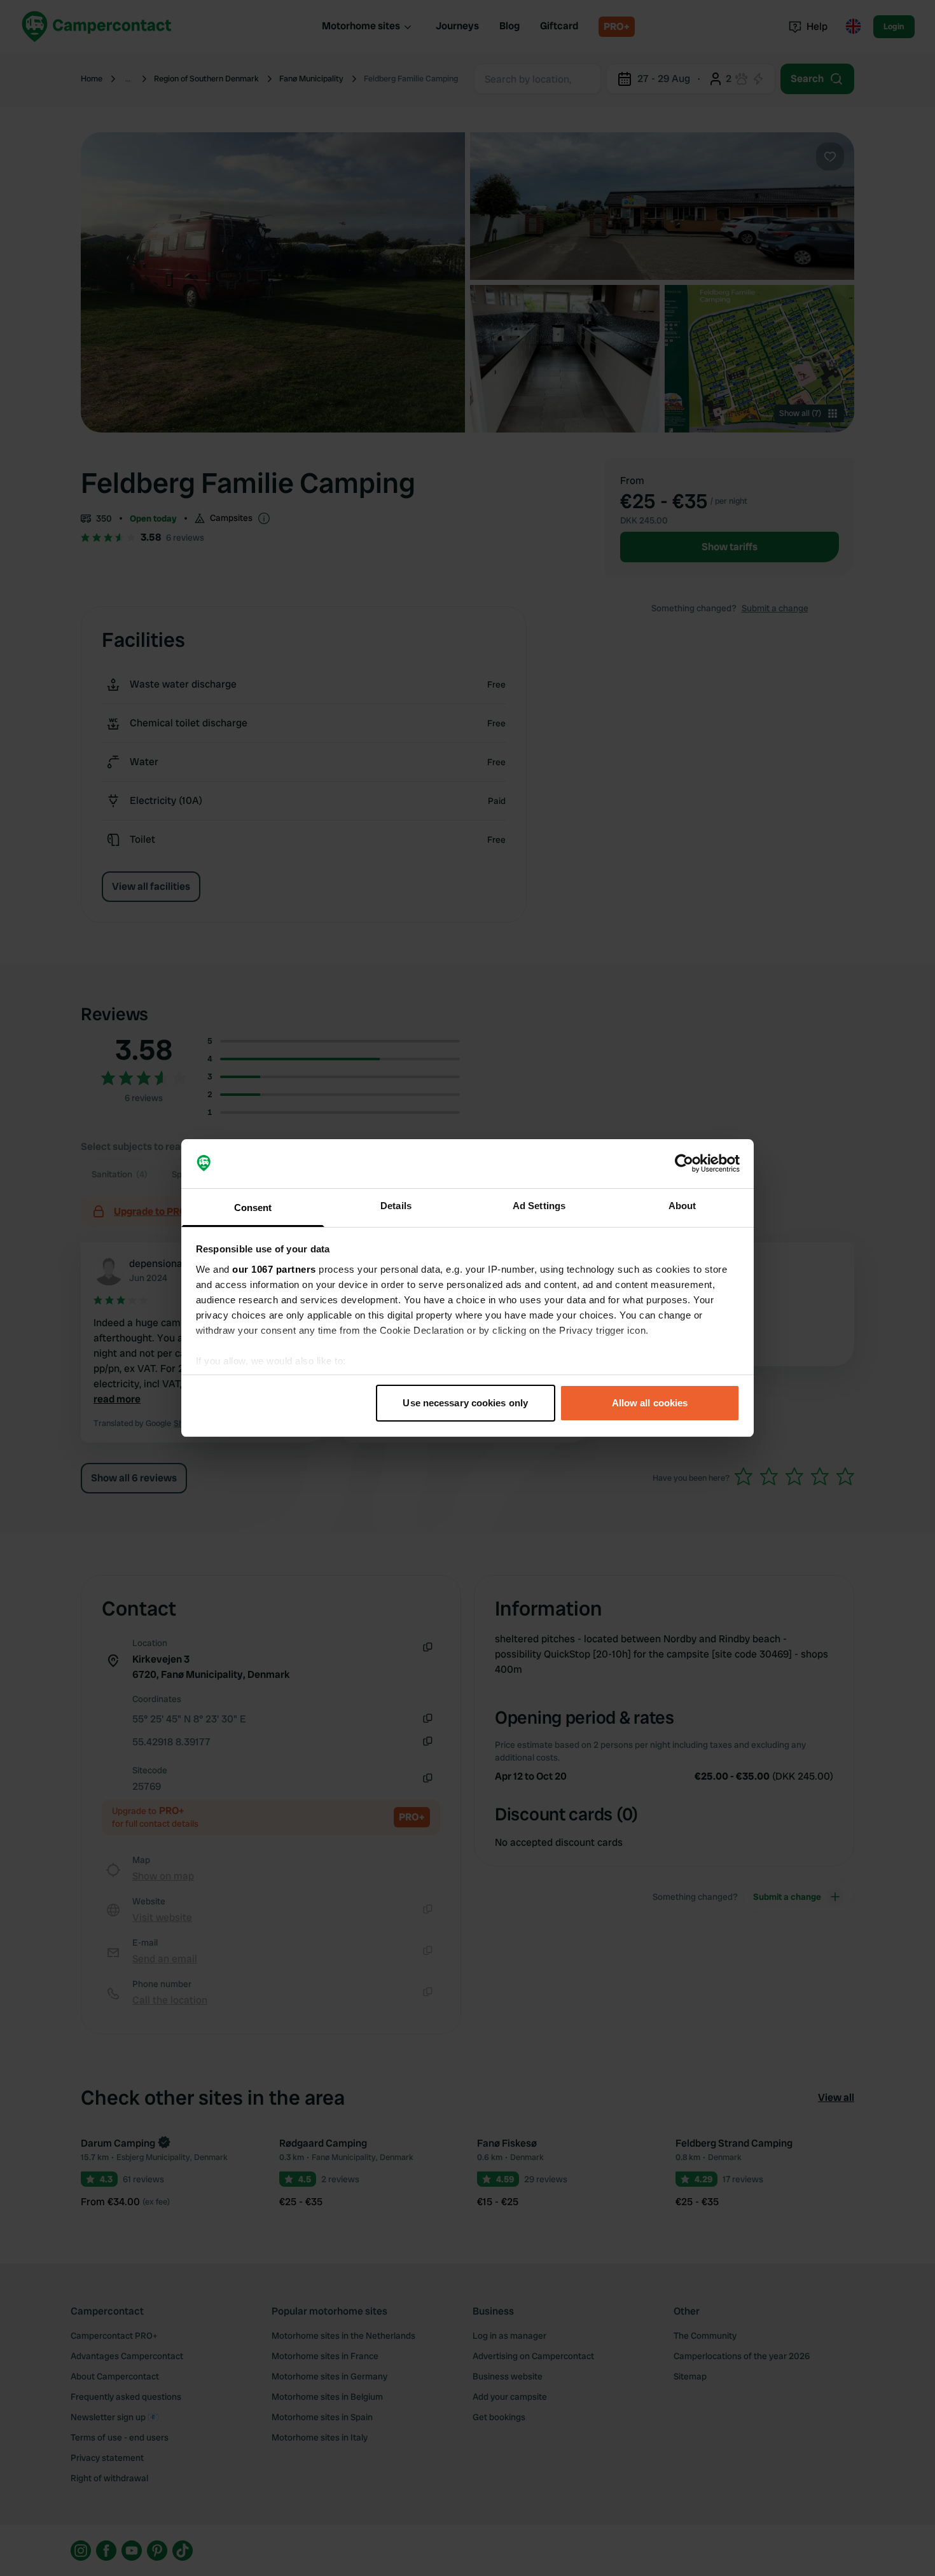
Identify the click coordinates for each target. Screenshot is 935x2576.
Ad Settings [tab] (539, 1206)
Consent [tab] (253, 1208)
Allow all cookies (650, 1403)
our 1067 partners (274, 1269)
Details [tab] (396, 1206)
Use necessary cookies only (465, 1403)
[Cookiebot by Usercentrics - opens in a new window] (684, 1164)
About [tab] (682, 1206)
